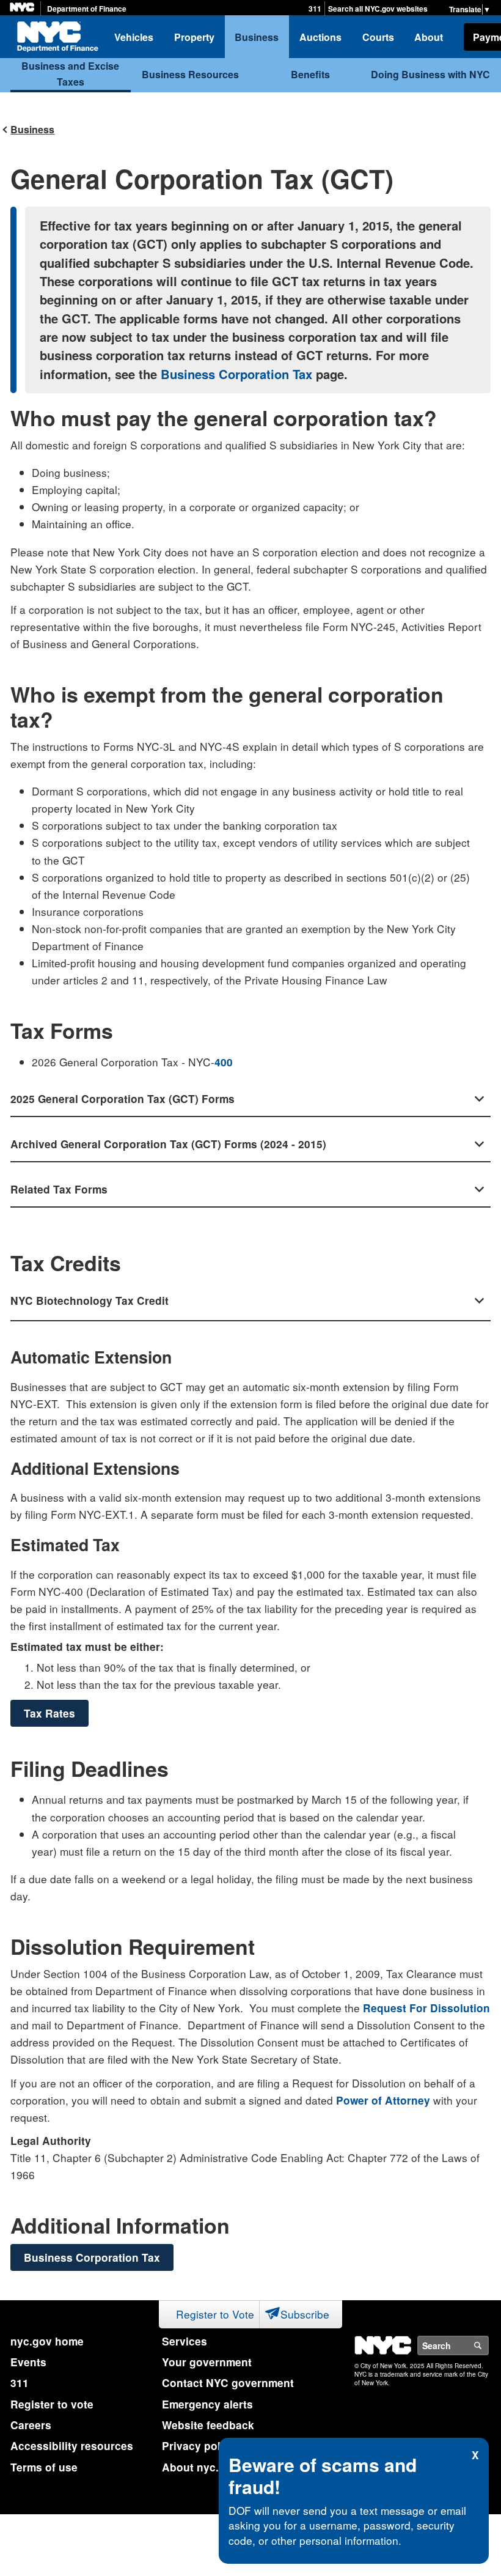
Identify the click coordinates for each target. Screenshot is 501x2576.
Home (57, 37)
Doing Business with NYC (430, 74)
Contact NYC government (228, 2383)
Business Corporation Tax (236, 374)
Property (194, 37)
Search (488, 2345)
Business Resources (190, 74)
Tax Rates (49, 1713)
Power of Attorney (383, 2100)
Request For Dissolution (426, 2008)
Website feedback (208, 2425)
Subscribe (305, 2314)
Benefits (310, 74)
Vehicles (134, 37)
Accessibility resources (72, 2446)
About (429, 37)
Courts (378, 37)
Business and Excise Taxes (70, 74)
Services (185, 2341)
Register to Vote (215, 2314)
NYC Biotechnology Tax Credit (90, 1301)
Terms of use (44, 2467)
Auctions (320, 37)
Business (257, 37)
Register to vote (52, 2404)
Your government (207, 2362)
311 (315, 9)
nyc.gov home (47, 2341)
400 (224, 1062)
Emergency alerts (207, 2404)
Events (28, 2362)
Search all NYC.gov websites (378, 9)
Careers (31, 2425)
